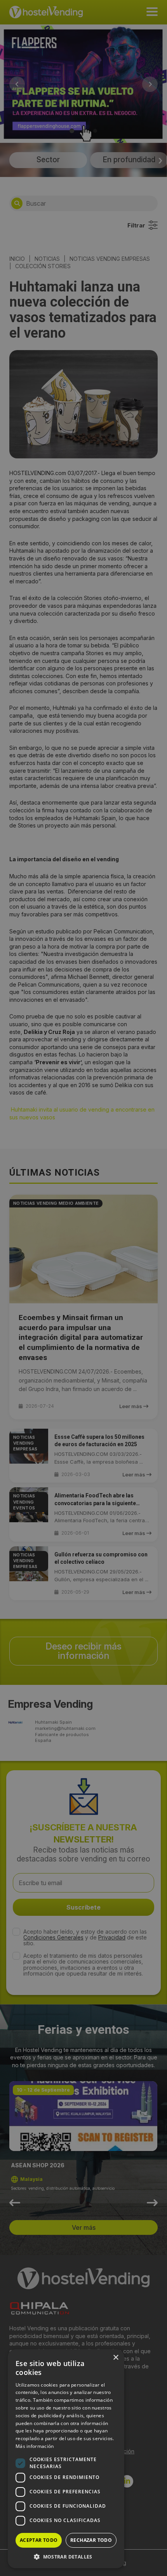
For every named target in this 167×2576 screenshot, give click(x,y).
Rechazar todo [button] (91, 2540)
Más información (35, 2446)
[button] (66, 2557)
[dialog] (83, 1288)
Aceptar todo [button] (39, 2540)
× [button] (116, 2358)
